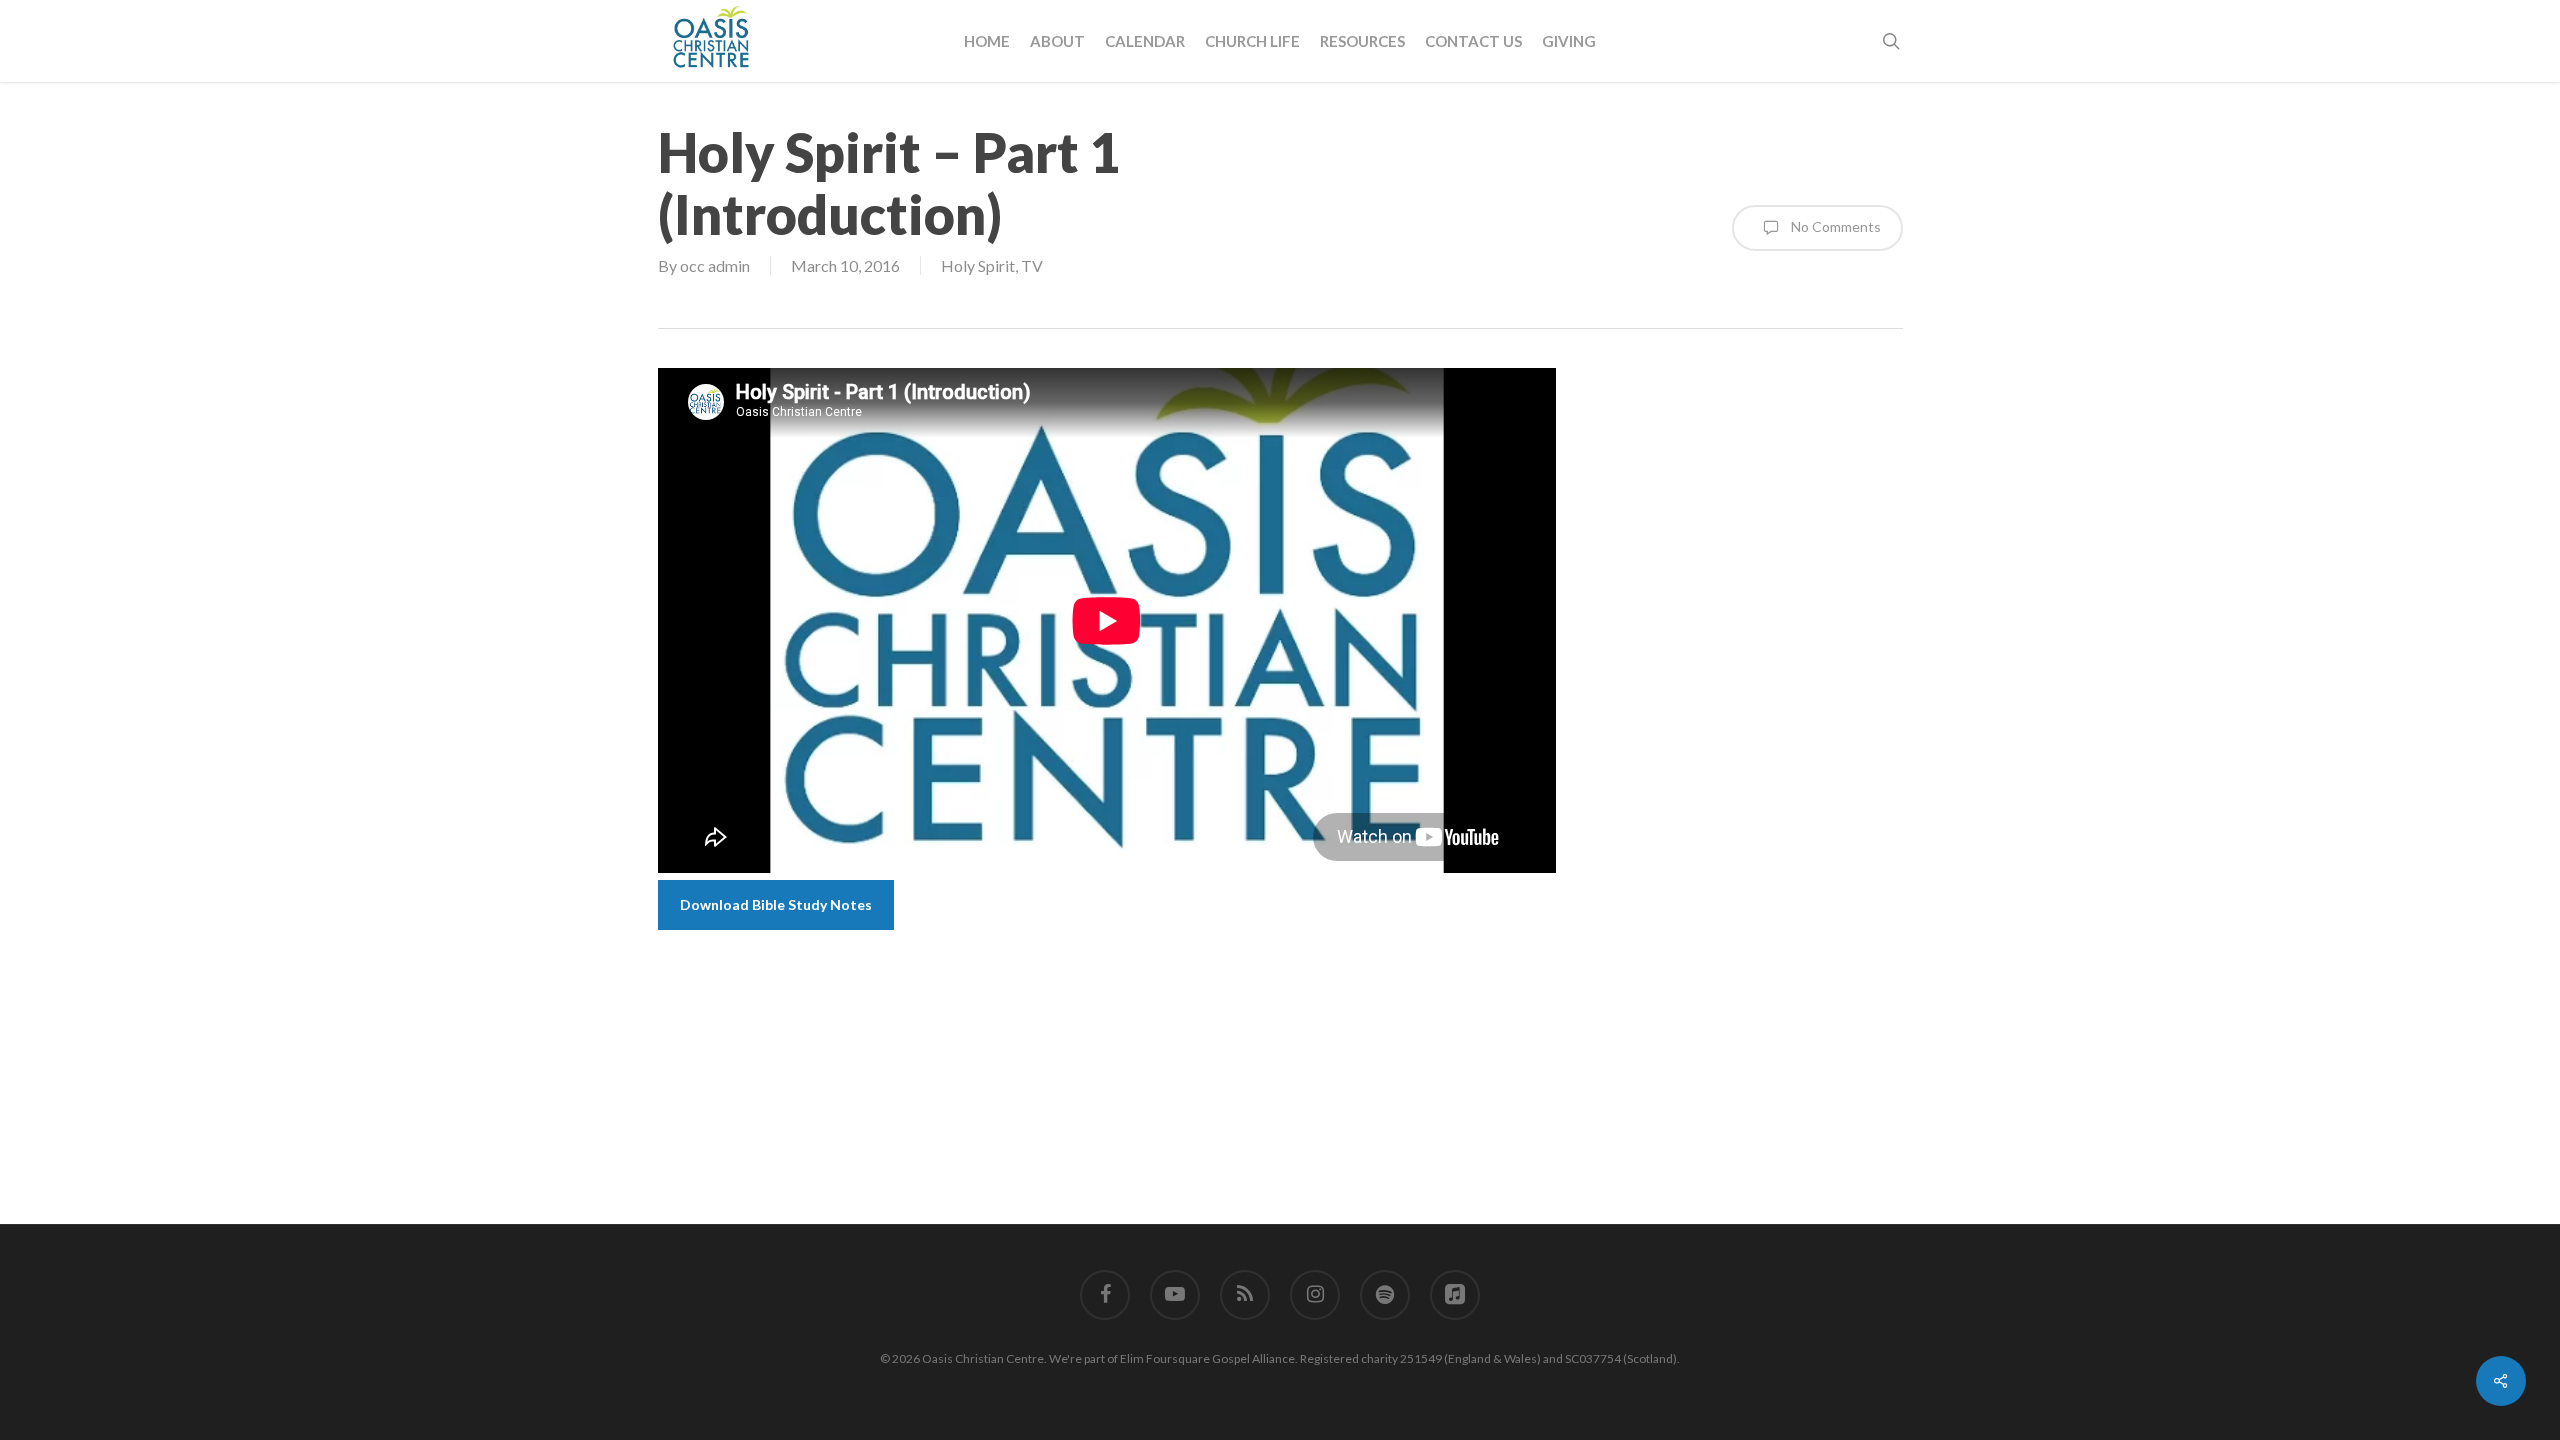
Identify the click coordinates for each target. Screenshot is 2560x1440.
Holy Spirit (978, 265)
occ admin (715, 265)
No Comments (1834, 225)
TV (1032, 265)
